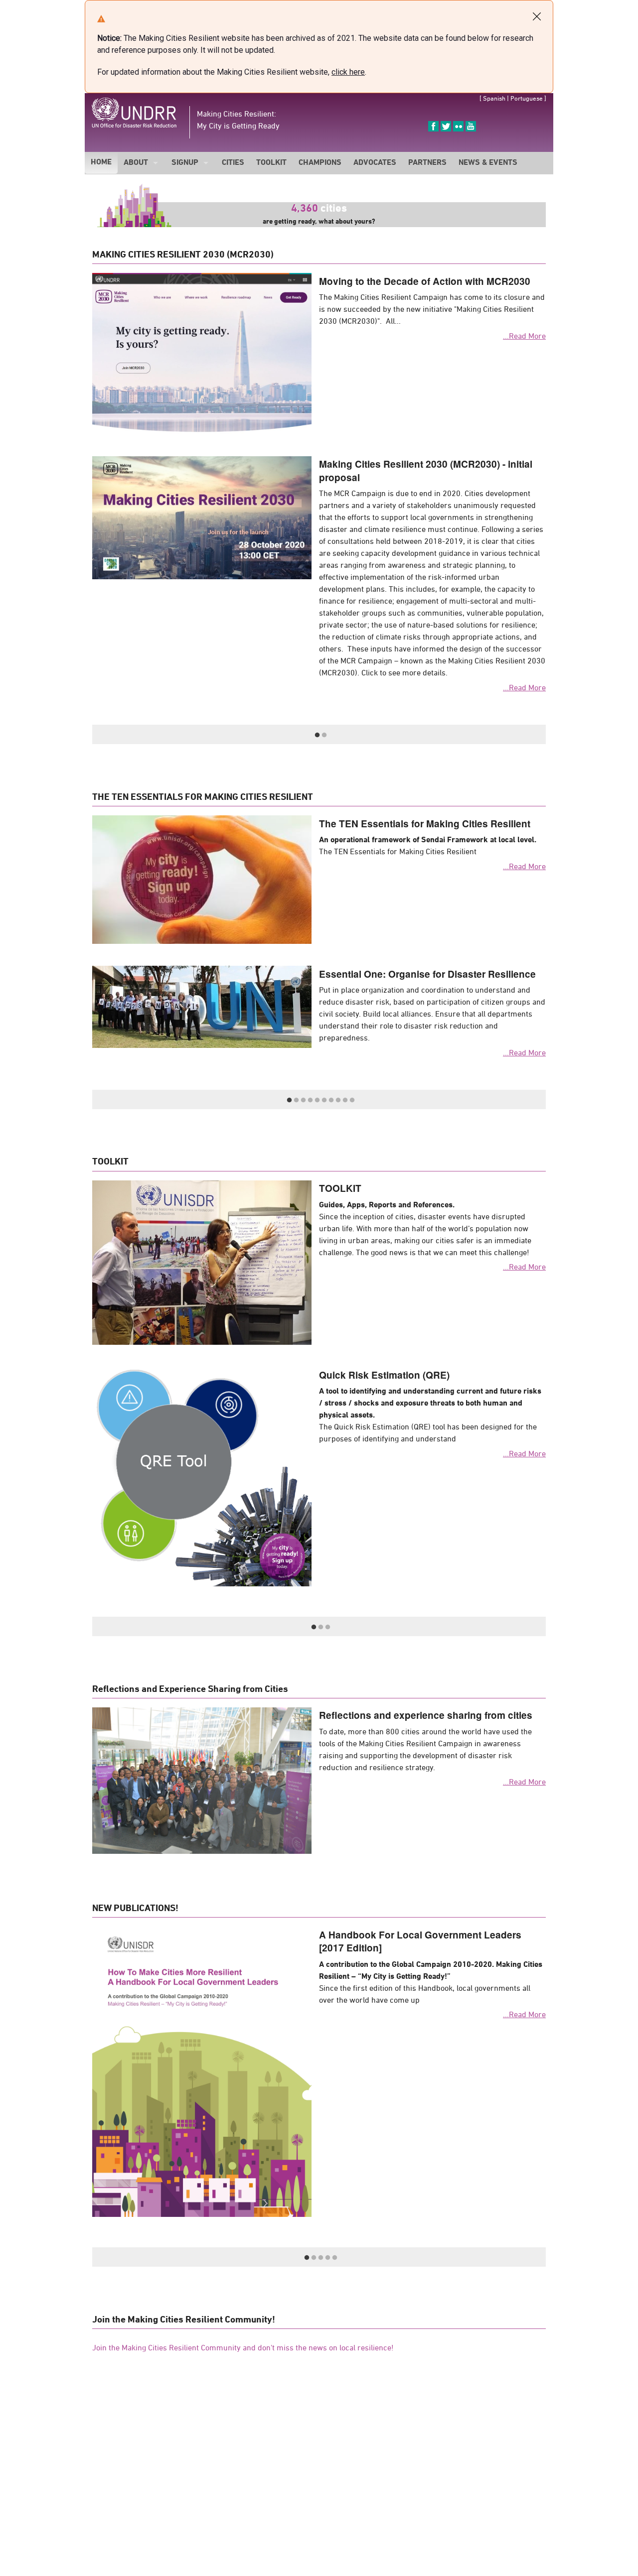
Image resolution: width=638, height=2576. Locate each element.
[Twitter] (446, 126)
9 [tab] (345, 1100)
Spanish (494, 99)
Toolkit (271, 163)
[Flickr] (458, 126)
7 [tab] (331, 1100)
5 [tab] (317, 1100)
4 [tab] (310, 1100)
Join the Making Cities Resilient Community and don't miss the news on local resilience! (243, 2348)
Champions (320, 163)
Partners (427, 163)
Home (101, 162)
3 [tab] (303, 1100)
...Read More (524, 337)
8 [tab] (338, 1100)
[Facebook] (433, 126)
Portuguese (527, 99)
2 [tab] (324, 735)
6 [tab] (324, 1100)
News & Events (488, 163)
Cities (233, 163)
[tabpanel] (319, 575)
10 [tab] (352, 1100)
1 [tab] (317, 735)
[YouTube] (471, 126)
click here (348, 72)
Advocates (375, 163)
